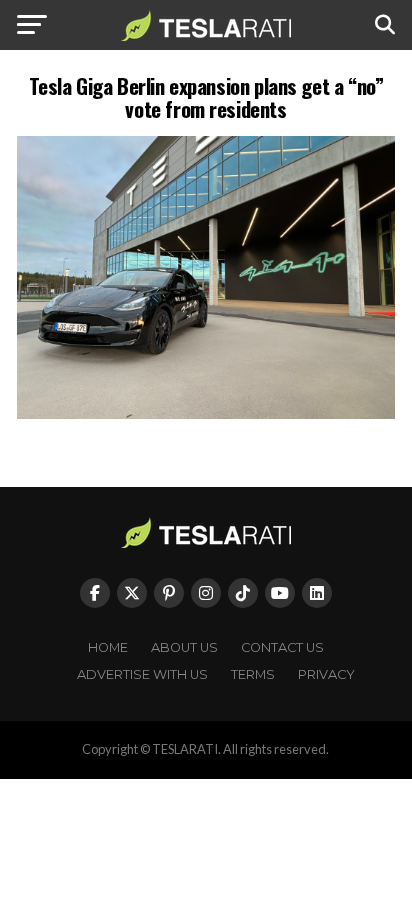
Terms (253, 674)
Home (108, 647)
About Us (184, 647)
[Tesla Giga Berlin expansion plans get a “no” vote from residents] (206, 413)
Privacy (326, 674)
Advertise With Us (142, 674)
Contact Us (282, 647)
